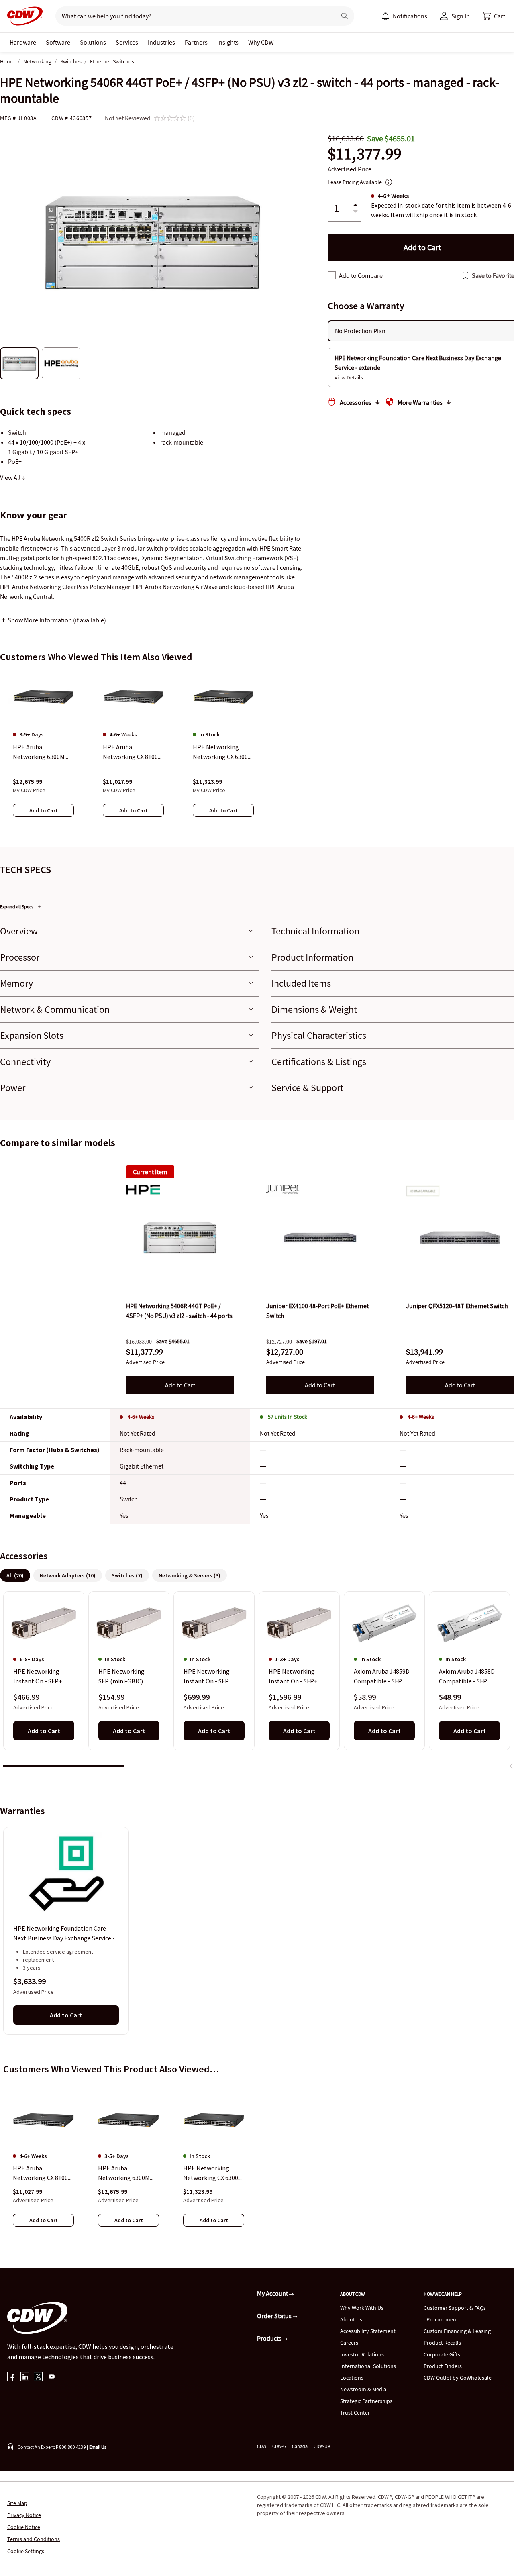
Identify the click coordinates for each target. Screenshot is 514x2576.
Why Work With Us (362, 2308)
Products (270, 2338)
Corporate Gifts (442, 2354)
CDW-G (279, 2446)
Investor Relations (362, 2354)
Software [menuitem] (58, 42)
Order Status (275, 2316)
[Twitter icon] (38, 2377)
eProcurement (441, 2319)
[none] (23, 42)
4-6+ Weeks (141, 1417)
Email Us (98, 2447)
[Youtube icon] (52, 2377)
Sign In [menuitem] (461, 16)
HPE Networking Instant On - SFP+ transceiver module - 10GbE (42, 1677)
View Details (349, 377)
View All (11, 477)
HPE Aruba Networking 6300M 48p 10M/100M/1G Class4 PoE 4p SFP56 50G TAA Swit (126, 2173)
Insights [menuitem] (228, 42)
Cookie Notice (24, 2527)
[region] (257, 751)
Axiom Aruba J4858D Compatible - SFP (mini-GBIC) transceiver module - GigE (467, 1677)
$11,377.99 (365, 154)
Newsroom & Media (363, 2389)
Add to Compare (361, 275)
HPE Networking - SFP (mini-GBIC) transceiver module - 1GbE (127, 1677)
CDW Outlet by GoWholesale (458, 2378)
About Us (351, 2319)
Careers (349, 2343)
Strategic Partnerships (366, 2401)
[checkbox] (332, 275)
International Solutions (368, 2366)
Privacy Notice (24, 2515)
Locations (352, 2378)
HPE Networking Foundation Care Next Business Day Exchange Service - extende (64, 1934)
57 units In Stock (288, 1417)
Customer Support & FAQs (455, 2308)
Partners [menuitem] (196, 42)
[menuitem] (385, 16)
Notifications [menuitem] (410, 16)
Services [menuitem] (127, 42)
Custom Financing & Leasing (457, 2331)
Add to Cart (180, 1385)
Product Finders (443, 2366)
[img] (180, 1238)
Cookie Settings (26, 2551)
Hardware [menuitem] (23, 42)
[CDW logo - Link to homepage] (22, 16)
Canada (300, 2446)
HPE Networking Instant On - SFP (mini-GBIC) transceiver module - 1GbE (212, 1677)
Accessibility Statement (368, 2331)
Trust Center (355, 2413)
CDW (262, 2446)
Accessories (356, 402)
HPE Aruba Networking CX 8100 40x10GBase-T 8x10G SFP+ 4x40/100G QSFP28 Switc (41, 2173)
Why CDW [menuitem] (261, 42)
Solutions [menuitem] (93, 42)
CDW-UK (322, 2446)
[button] (494, 16)
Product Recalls (442, 2343)
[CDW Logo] (22, 16)
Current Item (150, 1172)
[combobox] (193, 16)
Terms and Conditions (34, 2539)
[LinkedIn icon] (25, 2377)
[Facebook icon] (12, 2377)
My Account (273, 2293)
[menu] (404, 16)
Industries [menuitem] (161, 42)
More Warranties (420, 402)
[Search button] (345, 16)
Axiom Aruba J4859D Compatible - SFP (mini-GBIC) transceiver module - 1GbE (382, 1677)
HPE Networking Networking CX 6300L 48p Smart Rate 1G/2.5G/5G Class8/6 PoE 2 (212, 2173)
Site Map (17, 2503)
